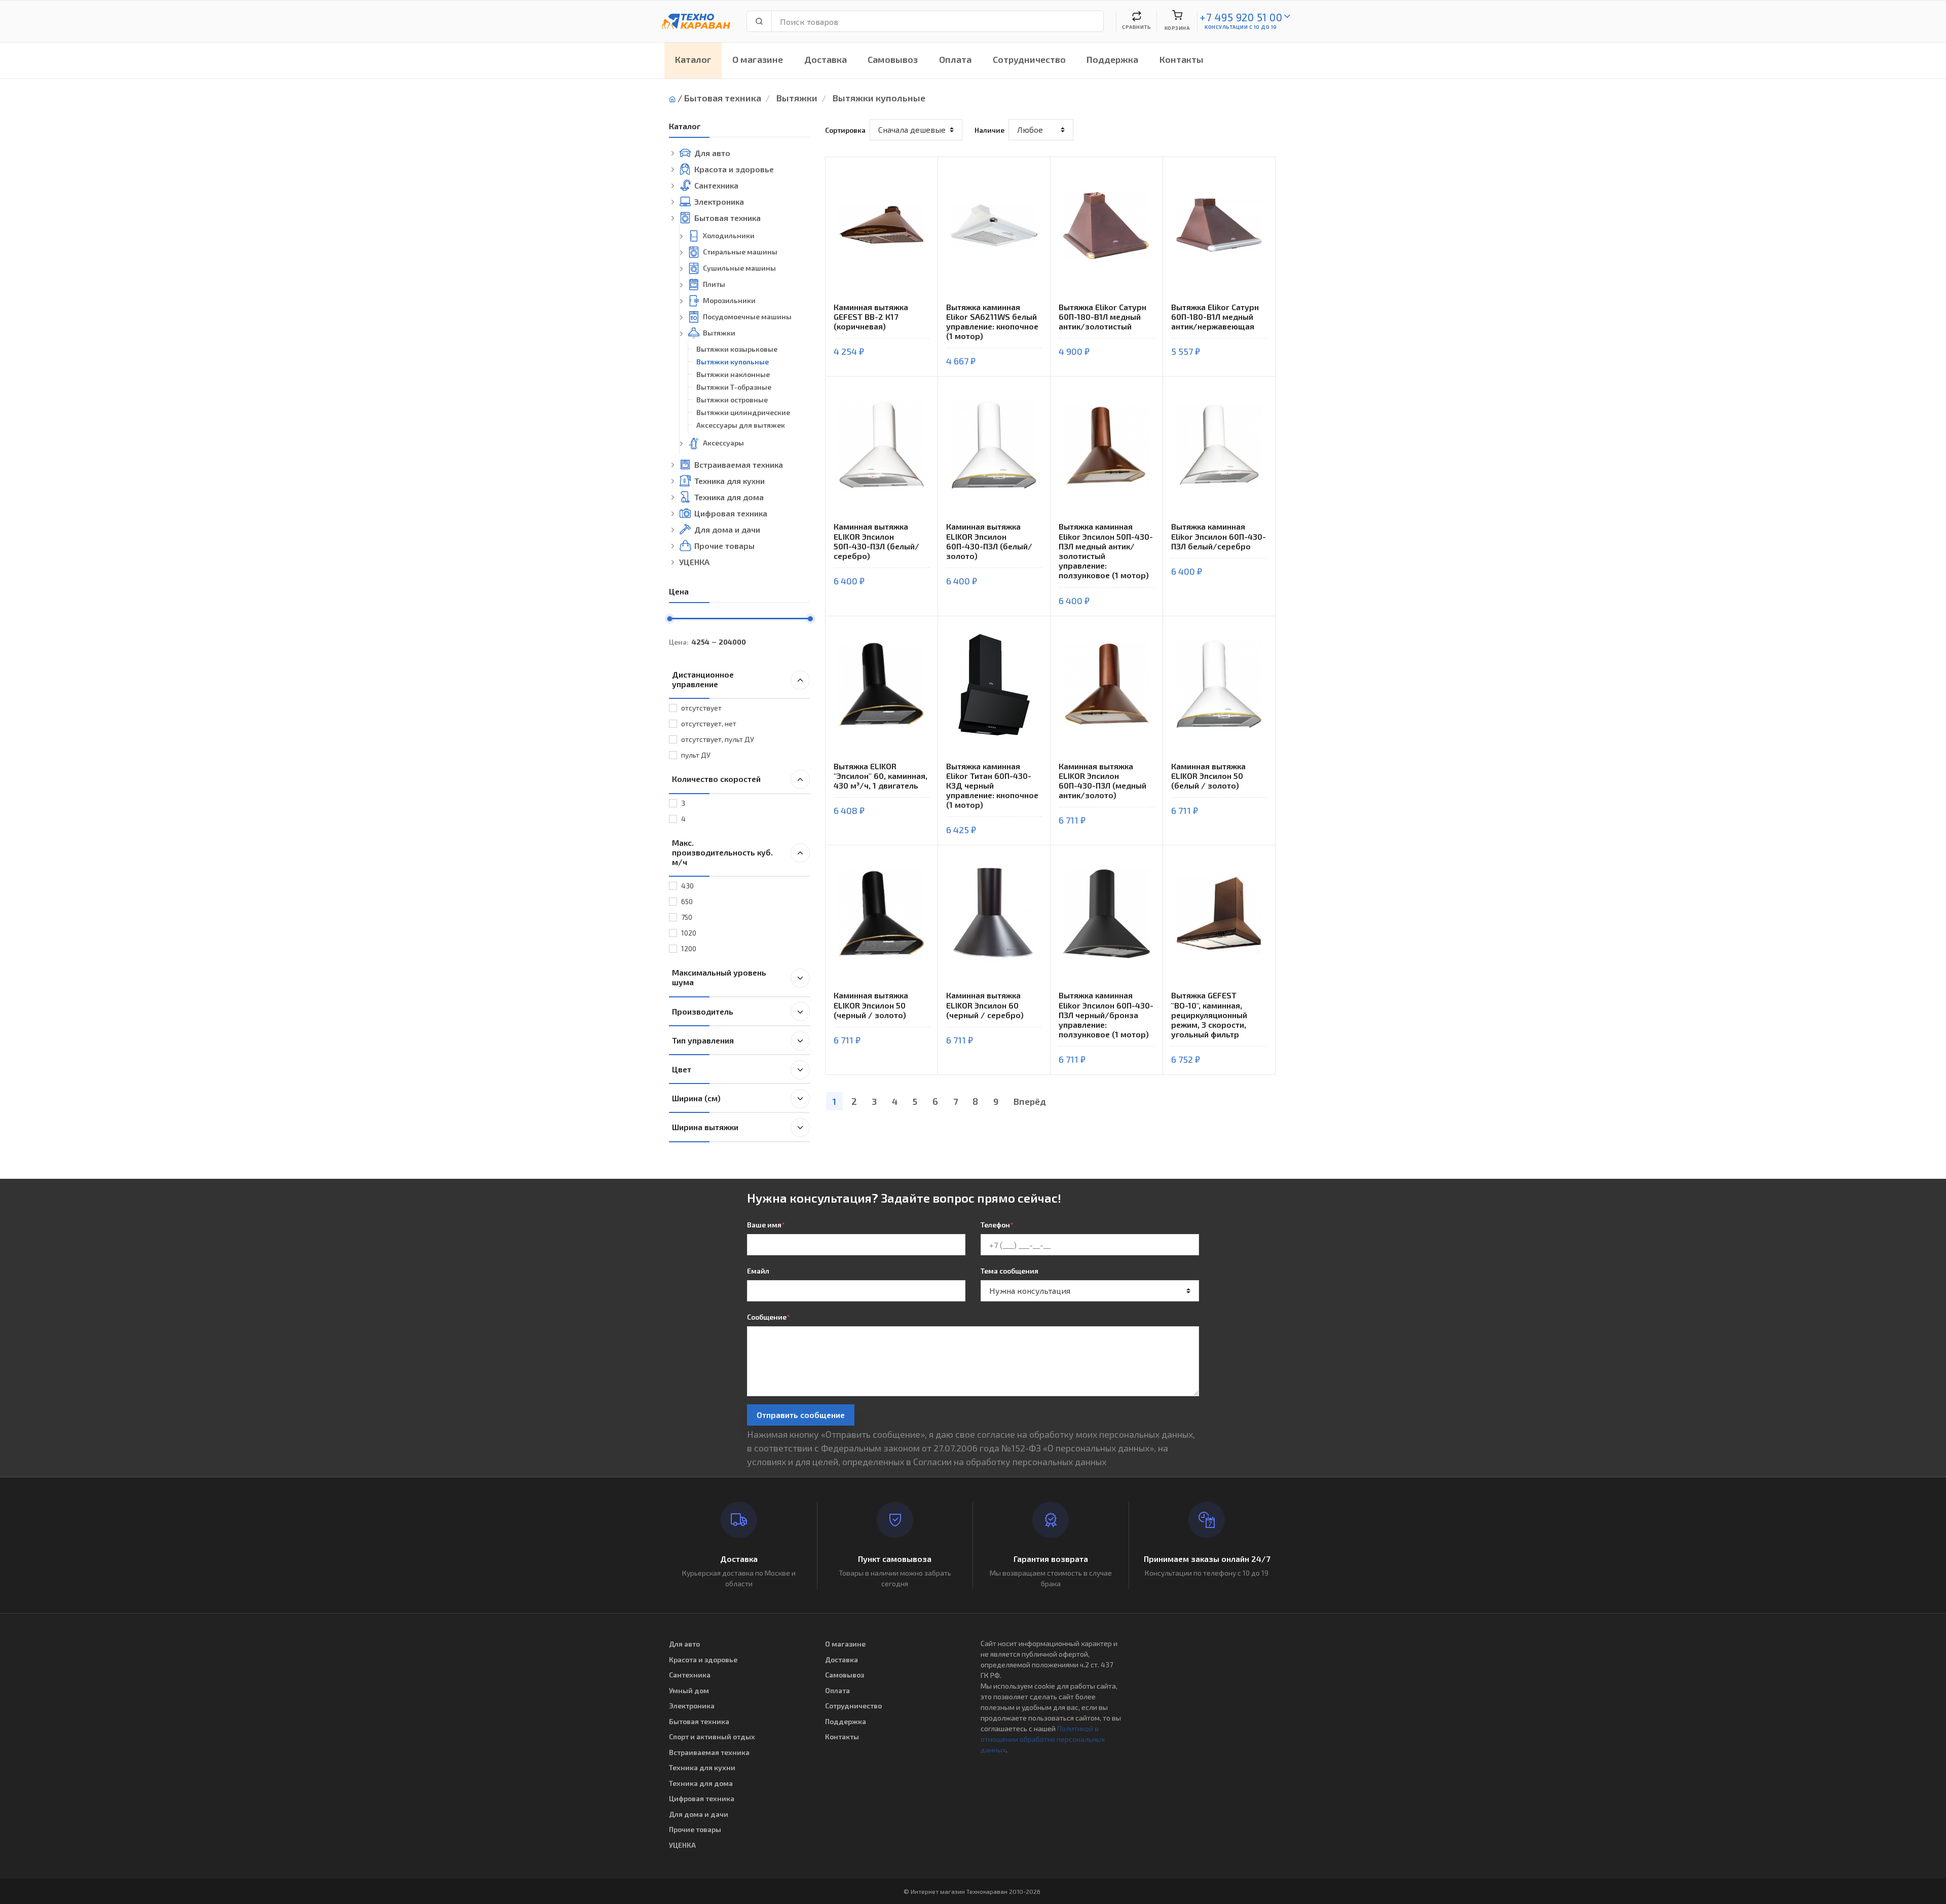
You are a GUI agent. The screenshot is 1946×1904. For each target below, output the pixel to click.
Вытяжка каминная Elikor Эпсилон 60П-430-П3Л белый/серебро (1219, 536)
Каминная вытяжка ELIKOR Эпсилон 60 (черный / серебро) (985, 1005)
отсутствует (701, 708)
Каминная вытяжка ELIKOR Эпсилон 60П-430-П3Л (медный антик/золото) (1102, 781)
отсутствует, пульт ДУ (718, 739)
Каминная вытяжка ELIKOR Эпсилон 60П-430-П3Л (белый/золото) (989, 541)
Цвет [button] (682, 1069)
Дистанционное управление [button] (703, 679)
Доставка (826, 59)
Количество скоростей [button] (716, 779)
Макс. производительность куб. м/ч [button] (722, 852)
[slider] (669, 619)
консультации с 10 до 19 (1241, 27)
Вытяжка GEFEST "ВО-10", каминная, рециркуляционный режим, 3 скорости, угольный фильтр (1209, 1015)
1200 (689, 948)
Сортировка (845, 130)
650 (687, 901)
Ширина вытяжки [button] (705, 1127)
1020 (689, 933)
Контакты (1182, 59)
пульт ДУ (696, 755)
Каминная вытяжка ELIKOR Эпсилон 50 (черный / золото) (871, 1005)
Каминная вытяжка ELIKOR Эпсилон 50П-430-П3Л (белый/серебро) (876, 541)
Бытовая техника (723, 98)
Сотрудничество (1029, 59)
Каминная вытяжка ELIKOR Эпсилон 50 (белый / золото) (1208, 776)
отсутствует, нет (709, 723)
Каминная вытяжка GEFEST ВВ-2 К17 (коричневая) (871, 316)
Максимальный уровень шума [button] (719, 977)
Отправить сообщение (801, 1415)
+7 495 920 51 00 (1241, 17)
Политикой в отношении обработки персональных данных (1043, 1739)
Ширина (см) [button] (696, 1098)
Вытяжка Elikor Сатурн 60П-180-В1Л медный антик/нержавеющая (1215, 316)
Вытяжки (797, 98)
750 (687, 917)
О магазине (758, 59)
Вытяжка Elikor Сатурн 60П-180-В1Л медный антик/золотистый (1102, 316)
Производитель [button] (703, 1011)
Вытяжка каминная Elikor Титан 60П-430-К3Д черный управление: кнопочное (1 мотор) (992, 786)
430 (687, 886)
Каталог (693, 59)
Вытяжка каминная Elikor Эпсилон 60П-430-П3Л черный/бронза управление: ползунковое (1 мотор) (1106, 1015)
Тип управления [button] (703, 1040)
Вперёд (1030, 1101)
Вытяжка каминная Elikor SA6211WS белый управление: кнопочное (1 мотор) (992, 322)
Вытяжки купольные (879, 98)
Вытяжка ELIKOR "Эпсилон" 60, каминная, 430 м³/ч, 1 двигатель (881, 776)
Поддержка (1112, 59)
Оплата (955, 59)
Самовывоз (893, 59)
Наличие (989, 130)
